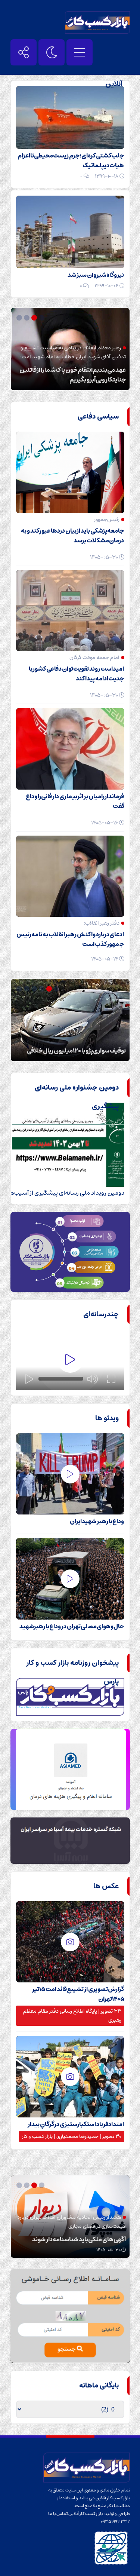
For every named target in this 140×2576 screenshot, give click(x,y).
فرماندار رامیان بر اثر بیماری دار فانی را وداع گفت (75, 801)
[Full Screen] (111, 1379)
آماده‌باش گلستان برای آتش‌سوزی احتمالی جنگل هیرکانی (74, 1046)
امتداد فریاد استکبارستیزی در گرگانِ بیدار (76, 2124)
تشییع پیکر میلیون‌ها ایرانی (92, 380)
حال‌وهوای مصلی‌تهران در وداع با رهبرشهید (72, 1626)
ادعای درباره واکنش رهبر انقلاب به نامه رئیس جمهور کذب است (70, 939)
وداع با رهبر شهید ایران (97, 1521)
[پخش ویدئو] (70, 1360)
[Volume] (93, 1379)
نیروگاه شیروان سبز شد (96, 275)
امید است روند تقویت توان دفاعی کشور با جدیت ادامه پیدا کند (77, 674)
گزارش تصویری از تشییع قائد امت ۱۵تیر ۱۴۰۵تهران (78, 1994)
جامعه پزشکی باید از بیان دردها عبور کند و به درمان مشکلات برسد (72, 536)
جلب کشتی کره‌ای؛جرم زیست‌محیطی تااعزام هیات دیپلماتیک (71, 160)
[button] (43, 318)
